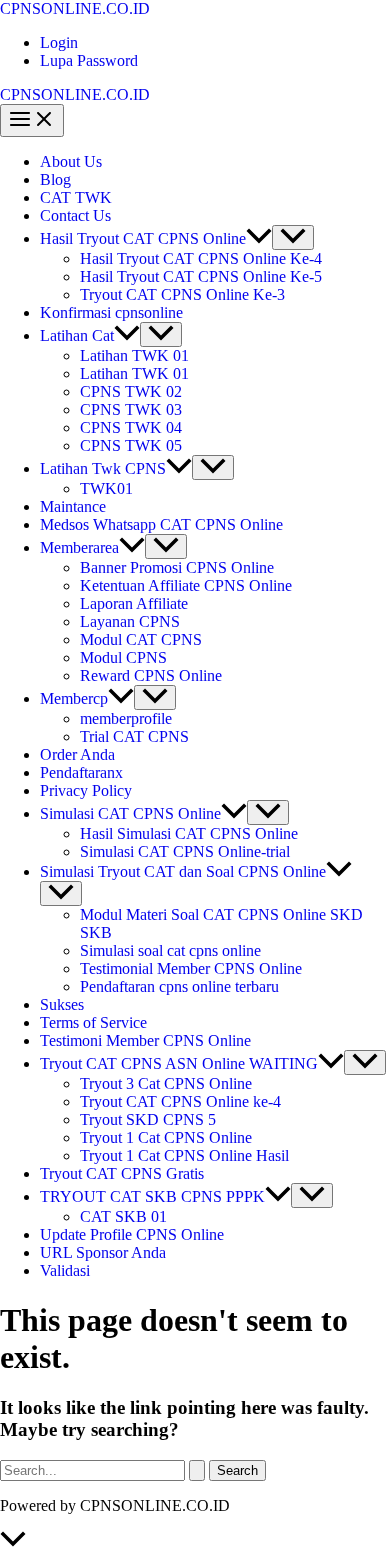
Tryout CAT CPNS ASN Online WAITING (179, 1063)
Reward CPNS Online (151, 675)
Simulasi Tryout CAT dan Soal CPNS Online (183, 871)
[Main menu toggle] (32, 120)
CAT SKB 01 (123, 1216)
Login (59, 42)
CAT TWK (76, 197)
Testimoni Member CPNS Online (145, 1040)
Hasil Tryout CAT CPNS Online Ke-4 (201, 258)
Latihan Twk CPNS (103, 468)
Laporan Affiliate (134, 603)
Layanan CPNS (130, 621)
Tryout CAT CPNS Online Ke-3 (182, 294)
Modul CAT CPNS (141, 639)
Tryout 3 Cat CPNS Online (166, 1083)
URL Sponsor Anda (103, 1252)
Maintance (73, 506)
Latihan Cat (77, 335)
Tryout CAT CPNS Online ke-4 (180, 1101)
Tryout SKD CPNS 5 (148, 1119)
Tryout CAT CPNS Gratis (122, 1173)
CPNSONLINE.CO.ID (75, 8)
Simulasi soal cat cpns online (170, 950)
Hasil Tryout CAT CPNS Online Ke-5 (201, 276)
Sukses (62, 1004)
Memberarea (79, 547)
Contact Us (75, 215)
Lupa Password (89, 60)
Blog (55, 179)
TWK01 (106, 488)
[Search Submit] (197, 1470)
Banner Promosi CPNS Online (177, 567)
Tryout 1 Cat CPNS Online (166, 1137)
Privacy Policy (86, 790)
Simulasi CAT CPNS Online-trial (185, 851)
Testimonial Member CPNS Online (191, 968)
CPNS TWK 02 (131, 391)
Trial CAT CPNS (134, 736)
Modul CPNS (123, 657)
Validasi (65, 1270)
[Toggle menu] (293, 237)
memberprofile (126, 718)
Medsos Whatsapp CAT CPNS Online (161, 524)
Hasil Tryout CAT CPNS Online (143, 238)
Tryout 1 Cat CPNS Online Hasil (184, 1155)
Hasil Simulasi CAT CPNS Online (189, 833)
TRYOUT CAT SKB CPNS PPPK (152, 1196)
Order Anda (77, 754)
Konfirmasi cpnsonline (111, 312)
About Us (71, 161)
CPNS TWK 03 (131, 409)
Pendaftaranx (81, 772)
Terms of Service (93, 1022)
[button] (259, 238)
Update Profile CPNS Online (132, 1234)
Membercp (74, 698)
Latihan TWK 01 (134, 355)
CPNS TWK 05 (131, 445)
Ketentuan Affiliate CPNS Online (186, 585)
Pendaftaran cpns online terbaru (179, 986)
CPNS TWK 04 (131, 427)
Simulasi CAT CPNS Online (130, 813)
